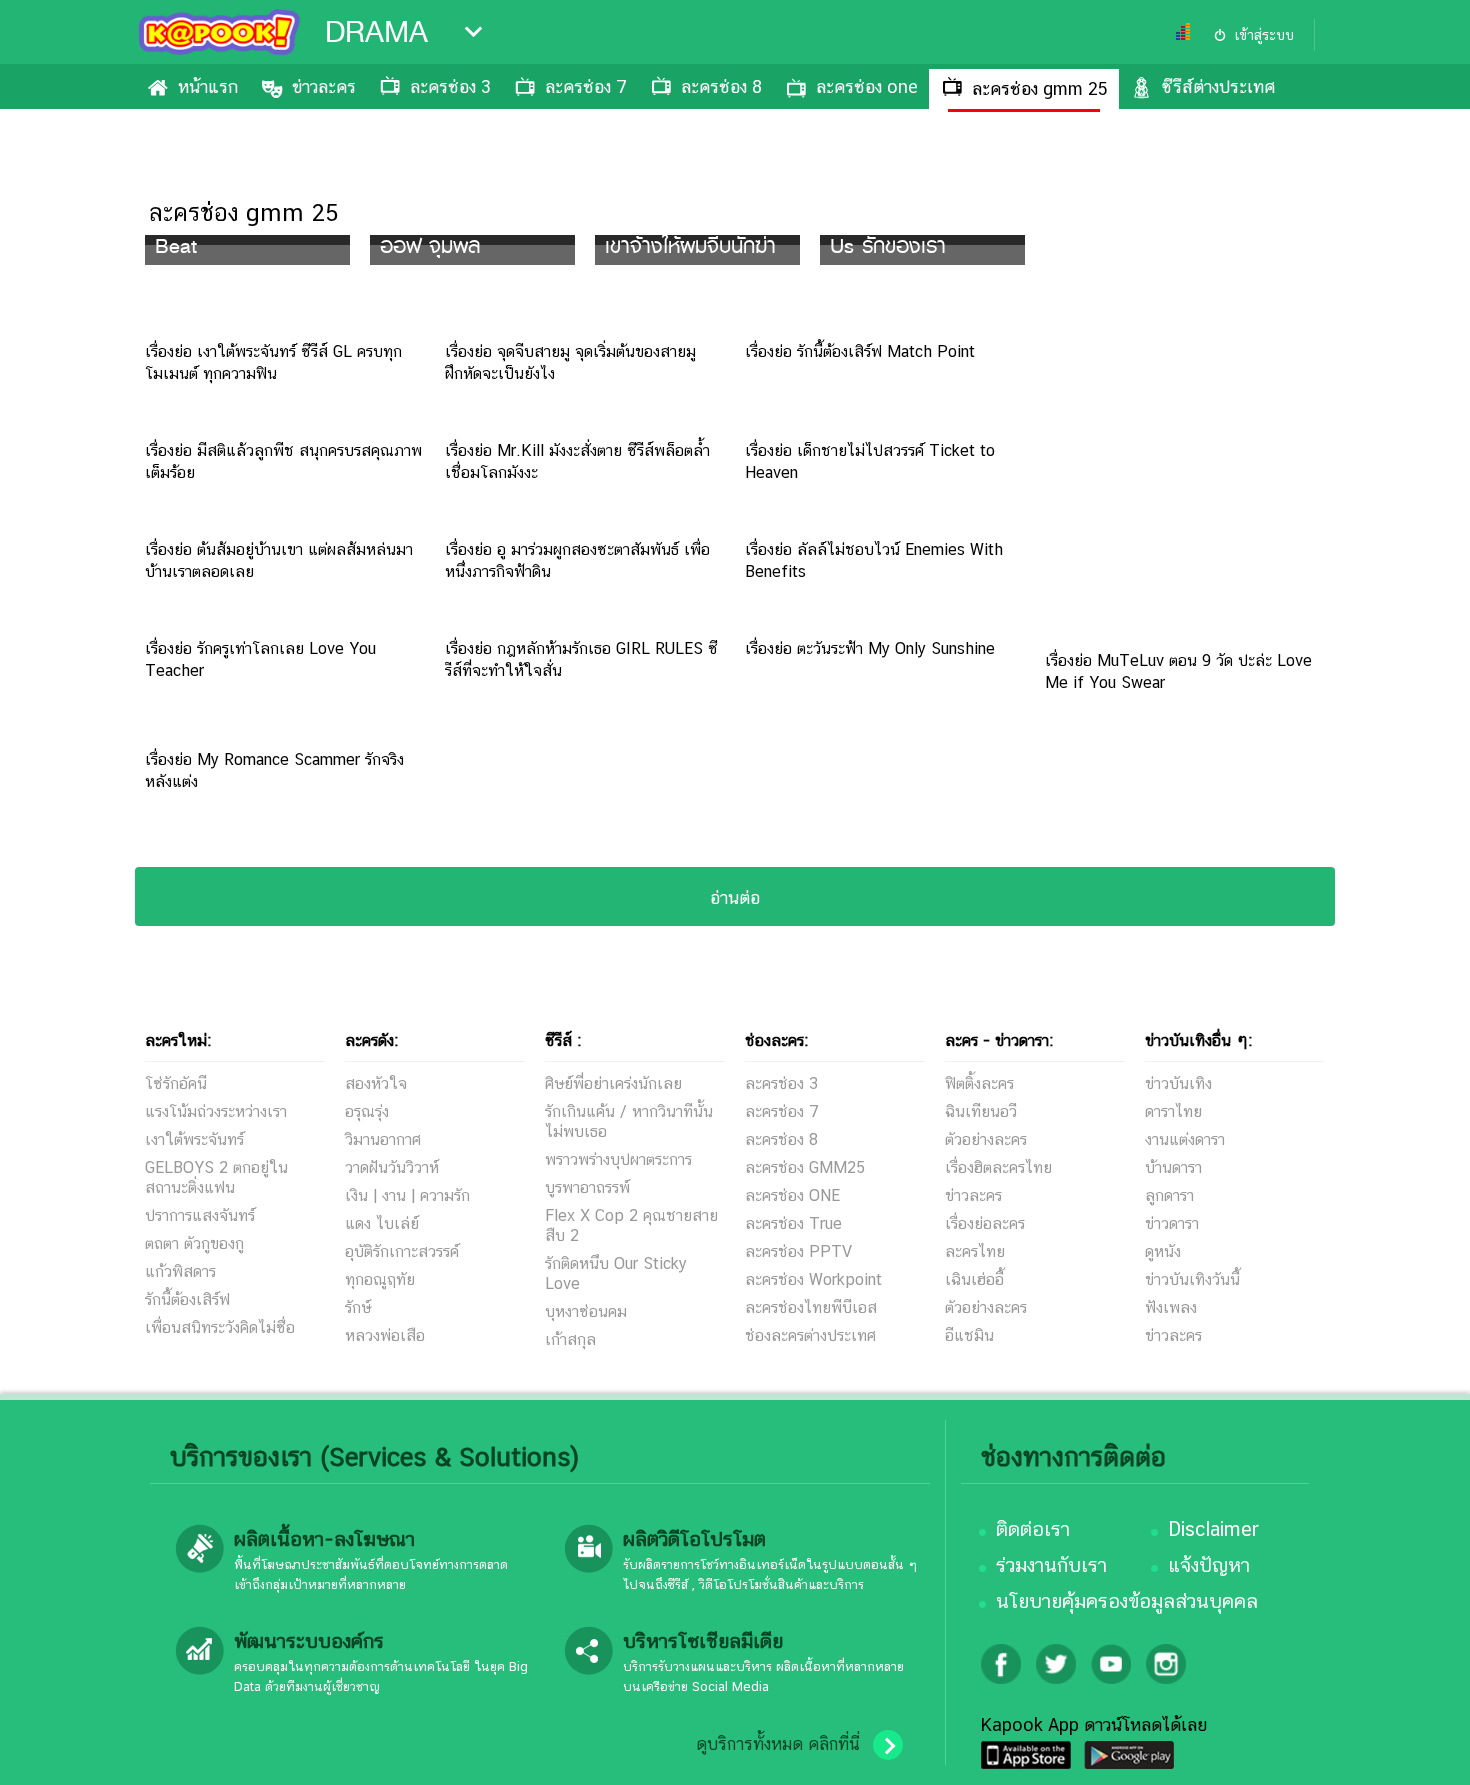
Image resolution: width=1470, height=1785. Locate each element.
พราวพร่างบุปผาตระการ (618, 1159)
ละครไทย (975, 1251)
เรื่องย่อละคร (985, 1223)
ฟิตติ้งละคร (979, 1083)
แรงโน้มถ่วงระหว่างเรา (216, 1111)
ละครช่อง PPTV (798, 1251)
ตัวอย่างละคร (986, 1139)
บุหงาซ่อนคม (586, 1311)
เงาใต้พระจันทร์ (194, 1139)
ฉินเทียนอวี (981, 1111)
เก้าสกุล (570, 1339)
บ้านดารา (1173, 1167)
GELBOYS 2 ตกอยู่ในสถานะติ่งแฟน (216, 1177)
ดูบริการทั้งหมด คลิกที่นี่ (778, 1744)
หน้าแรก (208, 86)
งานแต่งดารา (1185, 1139)
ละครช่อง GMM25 (805, 1167)
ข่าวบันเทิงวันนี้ (1192, 1279)
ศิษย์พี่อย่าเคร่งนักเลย (613, 1083)
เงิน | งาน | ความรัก (407, 1195)
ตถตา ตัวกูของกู (194, 1243)
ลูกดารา (1169, 1195)
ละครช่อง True (793, 1223)
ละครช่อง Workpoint (813, 1279)
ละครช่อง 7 (586, 86)
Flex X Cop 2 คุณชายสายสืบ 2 (631, 1225)
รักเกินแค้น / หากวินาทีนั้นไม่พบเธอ (629, 1121)
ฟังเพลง (1171, 1307)
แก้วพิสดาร (180, 1271)
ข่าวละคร (324, 86)
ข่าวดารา (1172, 1223)
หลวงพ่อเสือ (385, 1335)
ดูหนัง (1163, 1251)
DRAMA (376, 32)
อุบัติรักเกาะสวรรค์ (402, 1251)
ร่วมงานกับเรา (1051, 1565)
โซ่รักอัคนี (176, 1083)
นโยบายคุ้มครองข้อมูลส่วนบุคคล (1127, 1601)
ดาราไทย (1173, 1111)
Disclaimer (1213, 1529)
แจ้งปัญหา (1209, 1565)
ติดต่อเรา (1033, 1529)
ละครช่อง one (867, 86)
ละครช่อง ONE (792, 1195)
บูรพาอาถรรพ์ (587, 1187)
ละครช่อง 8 (721, 86)
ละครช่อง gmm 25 (1040, 88)
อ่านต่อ (735, 897)
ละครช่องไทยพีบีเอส (811, 1307)
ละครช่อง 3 (450, 86)
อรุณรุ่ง (367, 1111)
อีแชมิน (969, 1335)
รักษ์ (358, 1307)
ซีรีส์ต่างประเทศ (1218, 86)
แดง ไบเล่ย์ (382, 1223)
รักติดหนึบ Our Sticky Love (616, 1273)
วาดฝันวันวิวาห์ (392, 1167)
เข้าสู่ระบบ (1264, 35)
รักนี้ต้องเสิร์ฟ (187, 1299)
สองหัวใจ (376, 1083)
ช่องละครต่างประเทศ (810, 1335)
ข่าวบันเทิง (1178, 1083)
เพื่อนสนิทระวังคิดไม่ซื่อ (220, 1327)
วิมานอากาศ (383, 1139)
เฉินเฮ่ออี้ (974, 1279)
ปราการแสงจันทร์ (200, 1215)
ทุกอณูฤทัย (380, 1279)
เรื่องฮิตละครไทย (998, 1167)
